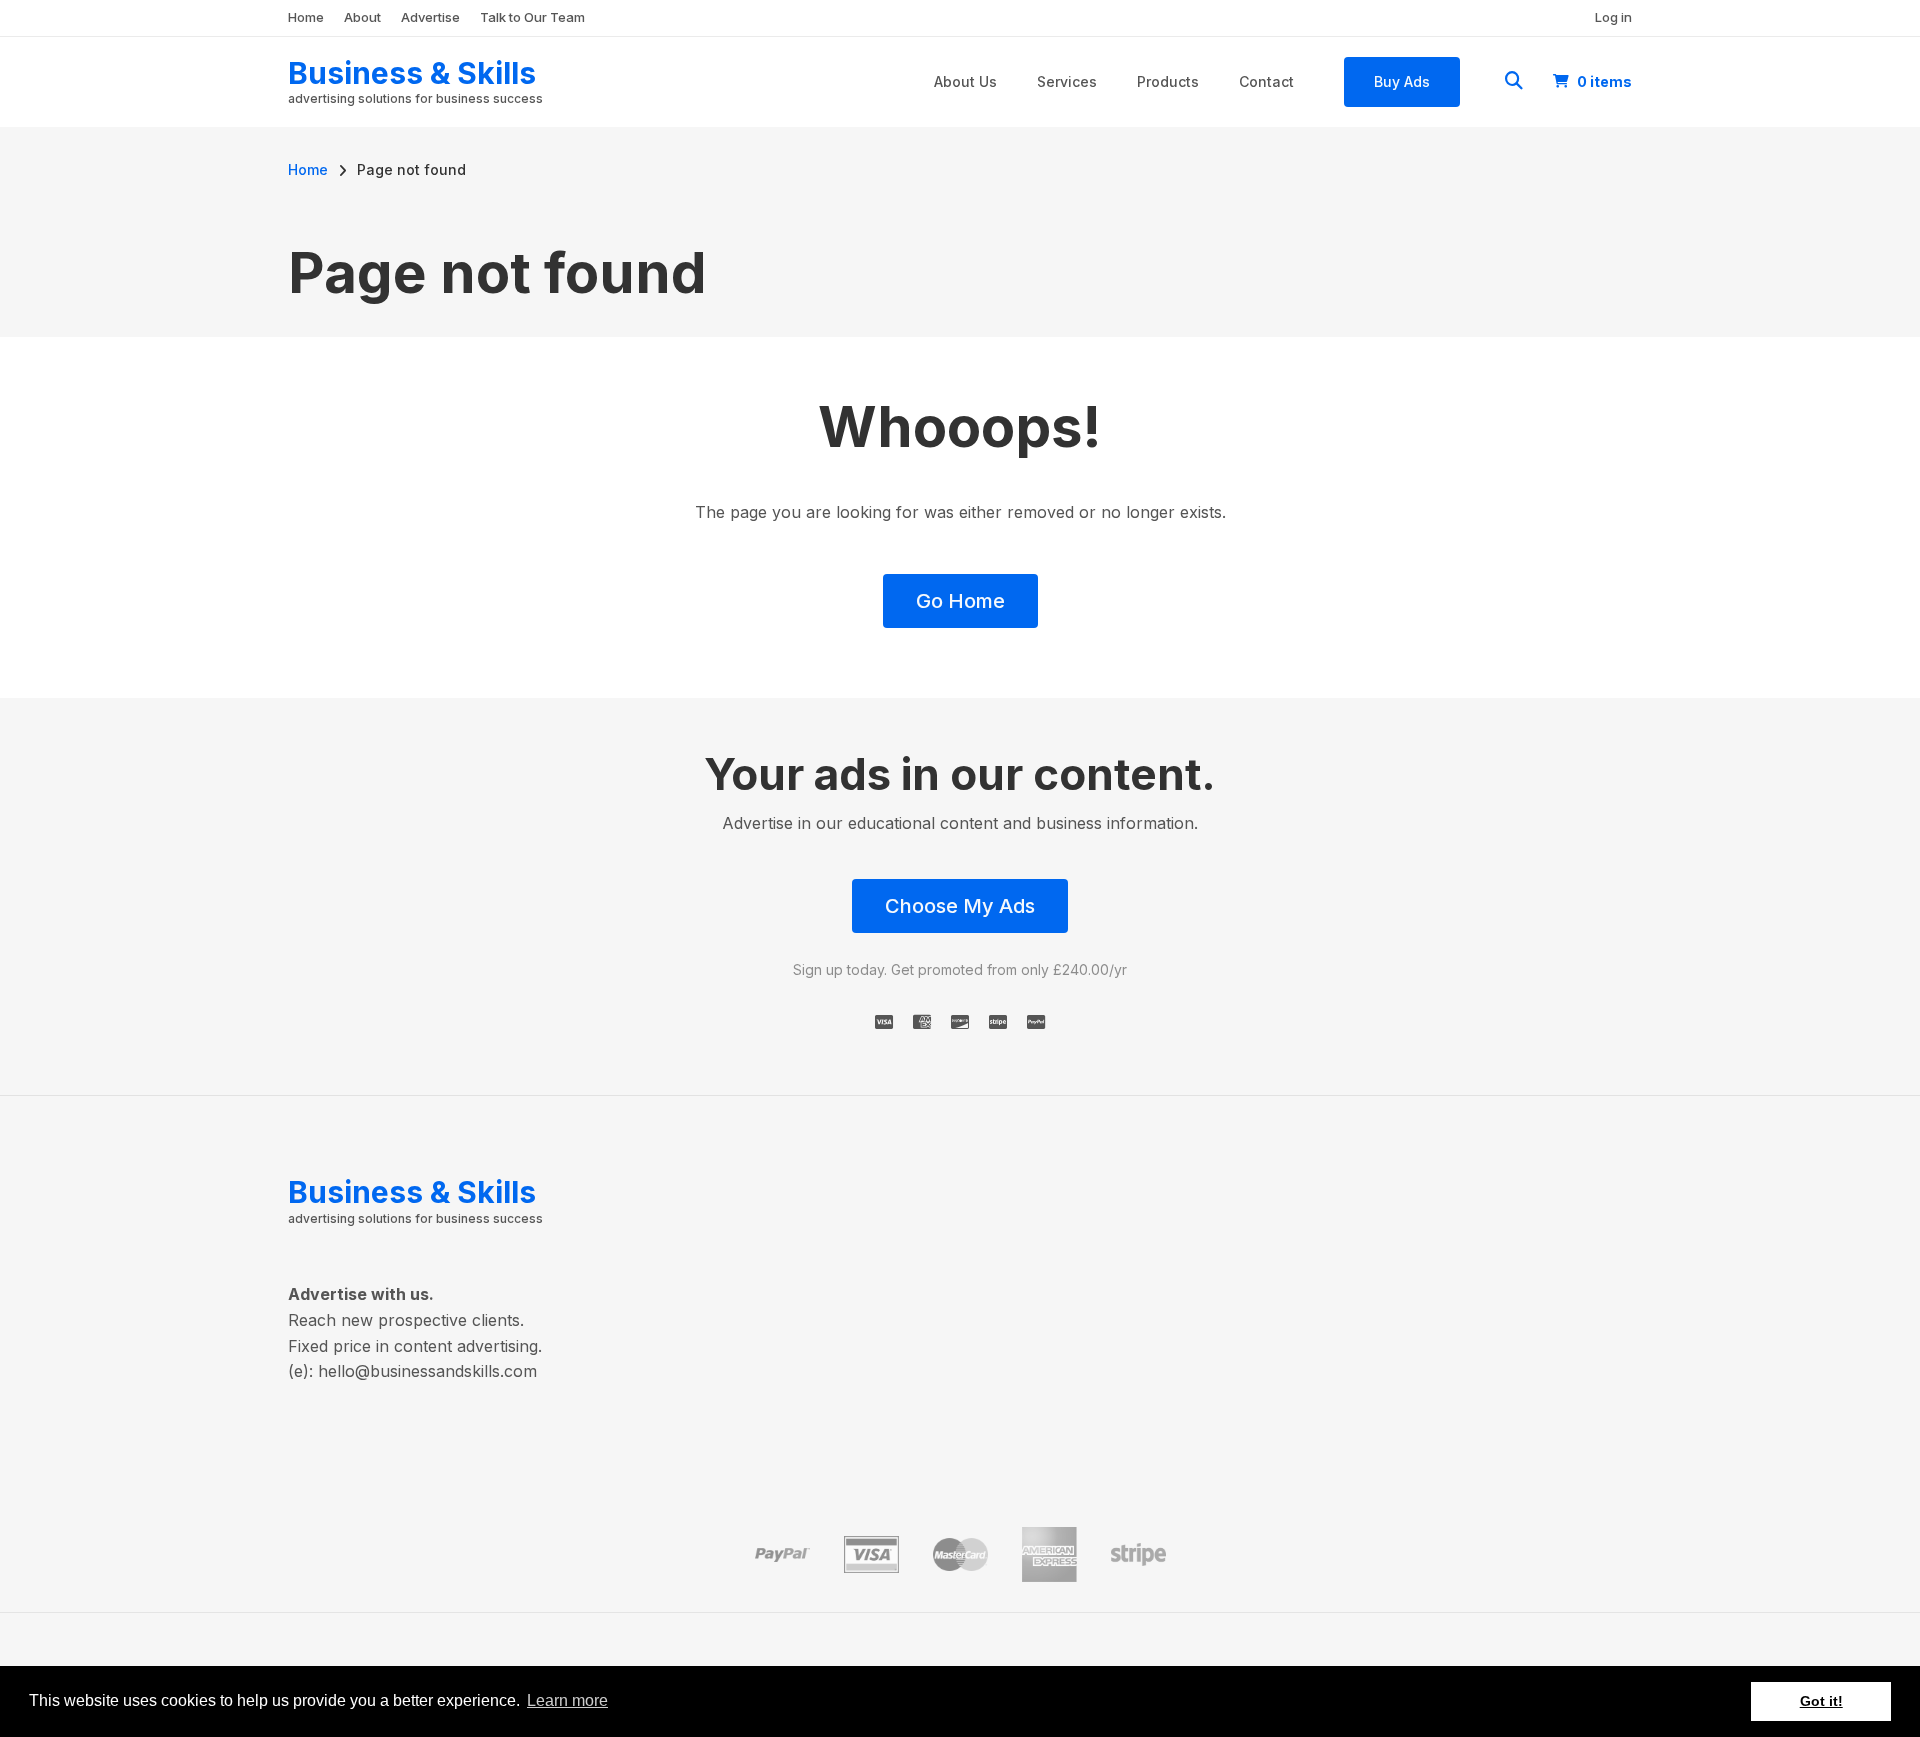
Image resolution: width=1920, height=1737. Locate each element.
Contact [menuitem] (1266, 81)
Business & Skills (412, 73)
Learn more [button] (567, 1700)
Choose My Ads (960, 906)
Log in (1613, 17)
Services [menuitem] (1067, 81)
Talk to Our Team (532, 17)
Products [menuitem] (1168, 81)
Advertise (430, 17)
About (362, 17)
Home (306, 17)
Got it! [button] (1821, 1701)
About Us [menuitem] (965, 81)
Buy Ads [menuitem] (1402, 81)
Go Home (960, 601)
